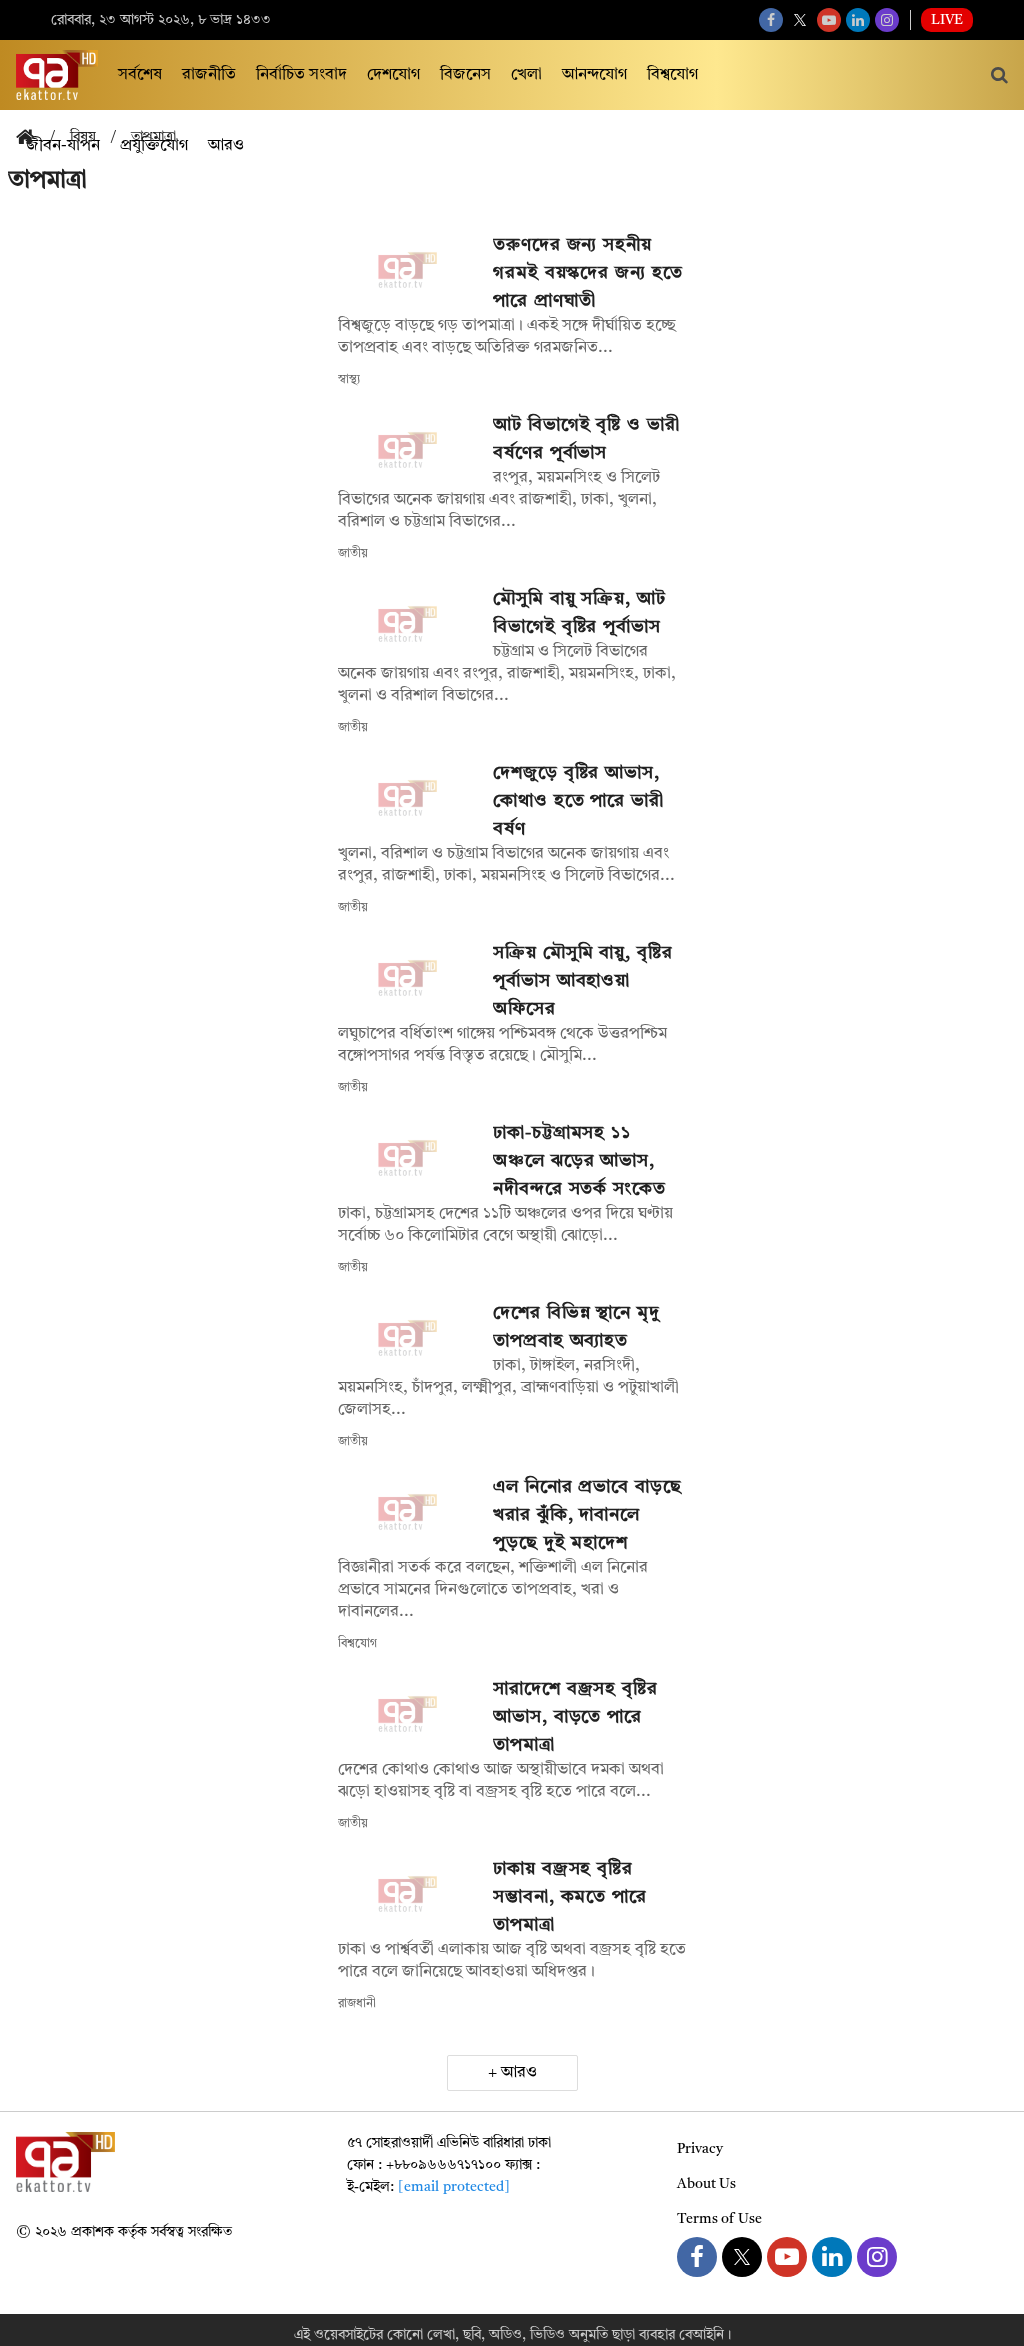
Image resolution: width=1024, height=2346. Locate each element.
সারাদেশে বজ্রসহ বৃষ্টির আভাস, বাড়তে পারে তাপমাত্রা (575, 1717)
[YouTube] (829, 20)
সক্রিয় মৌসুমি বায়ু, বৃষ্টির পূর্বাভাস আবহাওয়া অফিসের (583, 981)
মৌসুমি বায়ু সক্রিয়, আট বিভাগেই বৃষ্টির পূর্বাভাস (579, 613)
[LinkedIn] (858, 20)
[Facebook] (771, 20)
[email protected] (454, 2187)
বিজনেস (465, 75)
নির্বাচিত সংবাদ (301, 75)
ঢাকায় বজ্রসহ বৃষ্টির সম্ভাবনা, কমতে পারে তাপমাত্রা (570, 1897)
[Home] (33, 138)
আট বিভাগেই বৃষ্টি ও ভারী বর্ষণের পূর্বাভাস (586, 439)
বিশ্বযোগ (672, 75)
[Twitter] (800, 20)
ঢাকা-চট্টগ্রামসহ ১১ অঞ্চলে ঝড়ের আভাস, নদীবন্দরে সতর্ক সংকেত (579, 1161)
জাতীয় (353, 554)
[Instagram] (887, 20)
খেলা (526, 75)
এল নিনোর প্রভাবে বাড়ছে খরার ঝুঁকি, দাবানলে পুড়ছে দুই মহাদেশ (587, 1515)
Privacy (700, 2149)
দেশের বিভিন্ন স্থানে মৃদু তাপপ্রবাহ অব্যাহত (576, 1327)
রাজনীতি (209, 75)
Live (947, 20)
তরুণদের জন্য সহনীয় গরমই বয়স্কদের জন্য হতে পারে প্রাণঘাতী (587, 273)
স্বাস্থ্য (349, 380)
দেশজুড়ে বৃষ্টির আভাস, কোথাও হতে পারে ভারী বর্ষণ (578, 801)
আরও (519, 2073)
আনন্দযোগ (594, 75)
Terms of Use (719, 2219)
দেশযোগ (393, 75)
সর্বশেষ (140, 75)
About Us (706, 2184)
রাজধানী (357, 2004)
